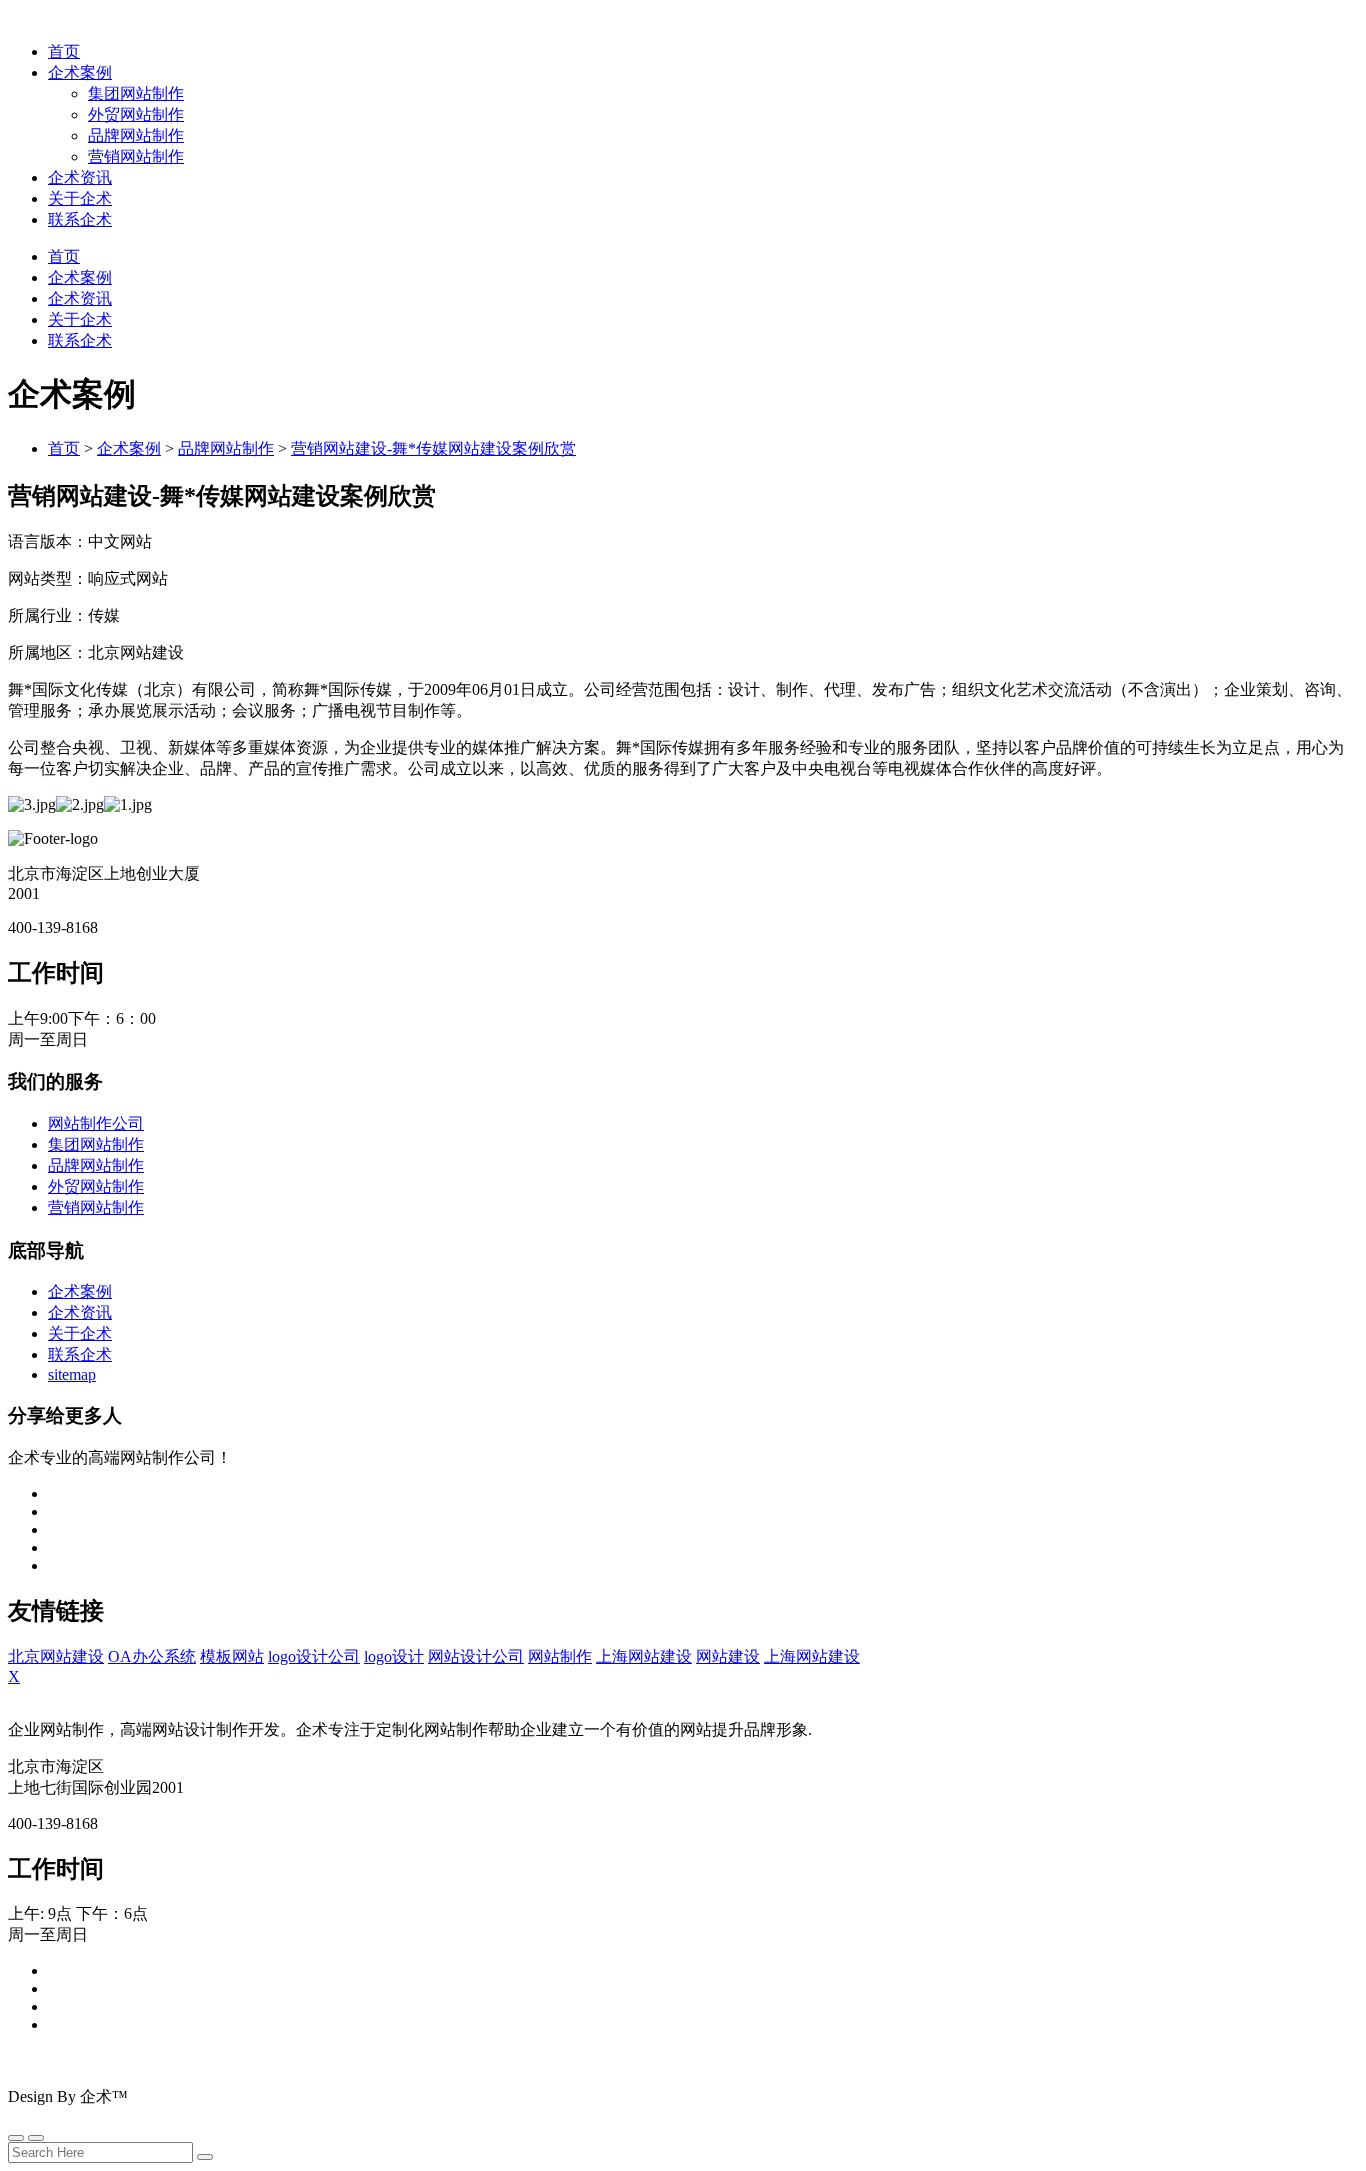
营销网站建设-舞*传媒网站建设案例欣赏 (433, 448)
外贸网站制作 (136, 114)
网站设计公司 (476, 1656)
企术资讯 (80, 177)
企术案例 (80, 72)
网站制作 (560, 1656)
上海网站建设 (644, 1656)
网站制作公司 (96, 1123)
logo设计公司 (314, 1656)
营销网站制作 (136, 156)
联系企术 (80, 219)
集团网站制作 (136, 93)
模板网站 (232, 1656)
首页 (64, 51)
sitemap (72, 1374)
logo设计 (394, 1656)
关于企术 (80, 198)
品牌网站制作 (136, 135)
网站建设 (728, 1656)
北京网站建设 (56, 1656)
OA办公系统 (152, 1656)
